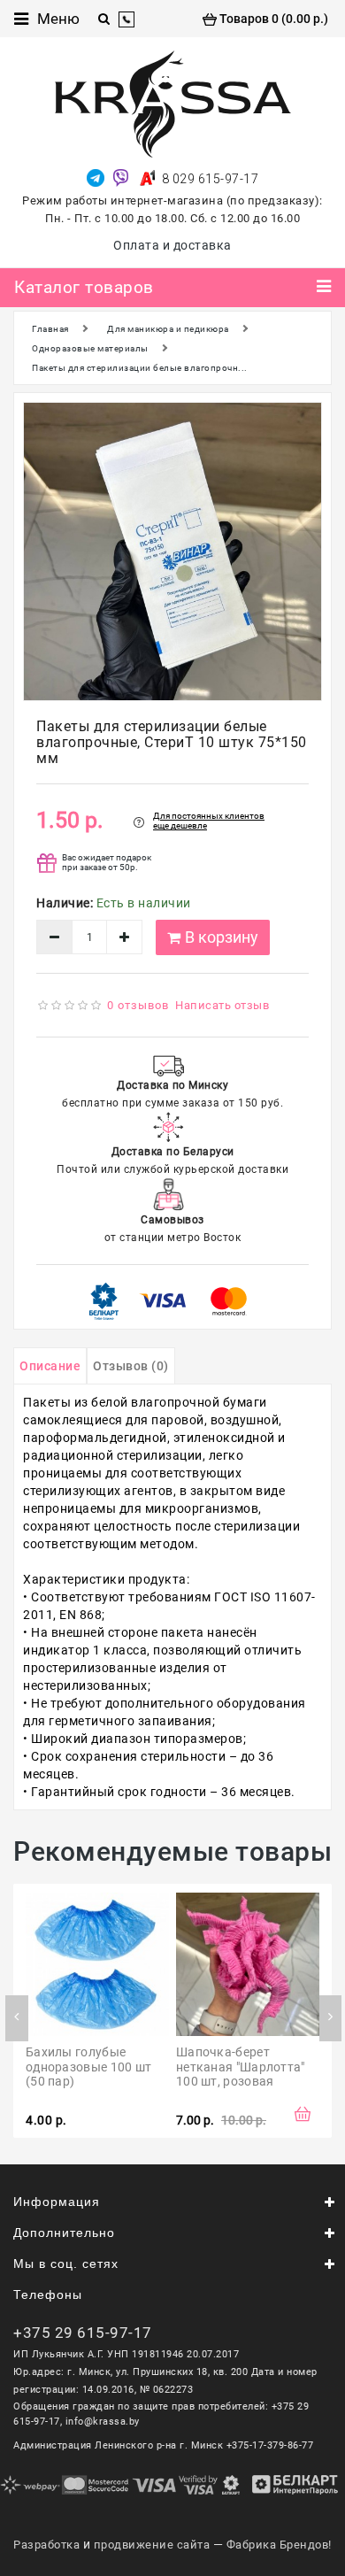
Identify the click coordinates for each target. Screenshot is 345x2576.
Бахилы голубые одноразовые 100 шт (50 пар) (90, 2067)
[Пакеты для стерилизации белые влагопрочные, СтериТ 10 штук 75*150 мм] (172, 551)
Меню (58, 19)
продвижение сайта (152, 2545)
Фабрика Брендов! (279, 2545)
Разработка (46, 2545)
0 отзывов (138, 1005)
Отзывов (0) (131, 1366)
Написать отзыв (222, 1005)
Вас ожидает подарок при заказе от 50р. (107, 862)
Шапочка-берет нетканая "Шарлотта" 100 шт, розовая (242, 2067)
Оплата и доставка (172, 245)
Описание (50, 1366)
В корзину (222, 937)
